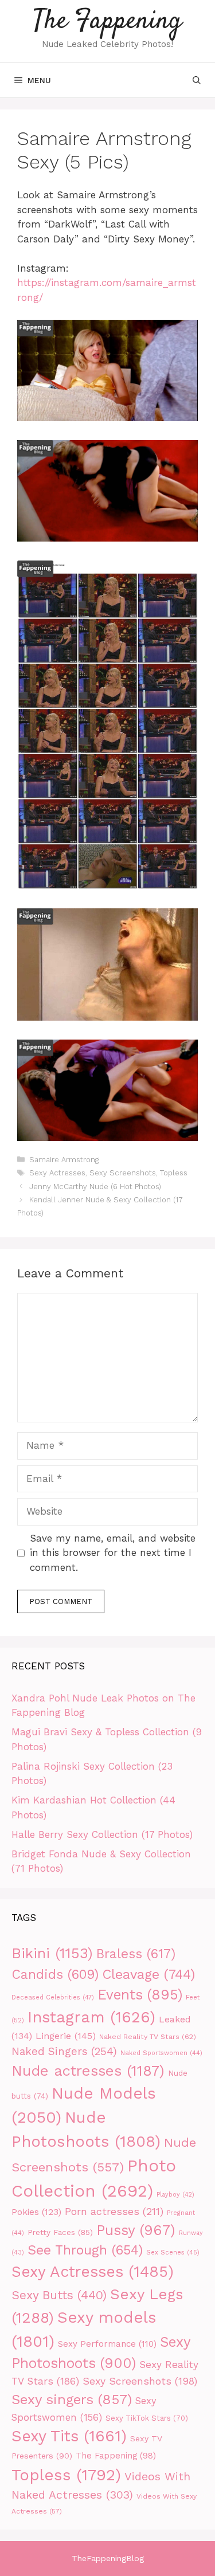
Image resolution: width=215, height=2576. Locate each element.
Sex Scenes (173, 2252)
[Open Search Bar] (197, 80)
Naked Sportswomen (161, 2053)
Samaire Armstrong (64, 1160)
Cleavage (148, 1974)
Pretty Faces (60, 2232)
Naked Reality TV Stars (148, 2036)
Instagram (91, 2017)
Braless (136, 1954)
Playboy (175, 2195)
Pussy (136, 2230)
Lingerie (66, 2036)
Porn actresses (114, 2211)
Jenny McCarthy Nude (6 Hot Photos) (95, 1187)
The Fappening (107, 21)
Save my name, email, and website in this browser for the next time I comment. (113, 1553)
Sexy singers (72, 2399)
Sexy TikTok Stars (147, 2418)
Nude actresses (88, 2071)
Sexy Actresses (57, 1173)
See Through (85, 2250)
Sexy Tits (69, 2436)
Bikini (52, 1953)
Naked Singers (64, 2052)
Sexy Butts (59, 2295)
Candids (55, 1975)
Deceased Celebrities (53, 1997)
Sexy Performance (107, 2344)
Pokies (36, 2212)
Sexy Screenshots (123, 1173)
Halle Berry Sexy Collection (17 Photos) (102, 1834)
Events (140, 1995)
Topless (174, 1173)
